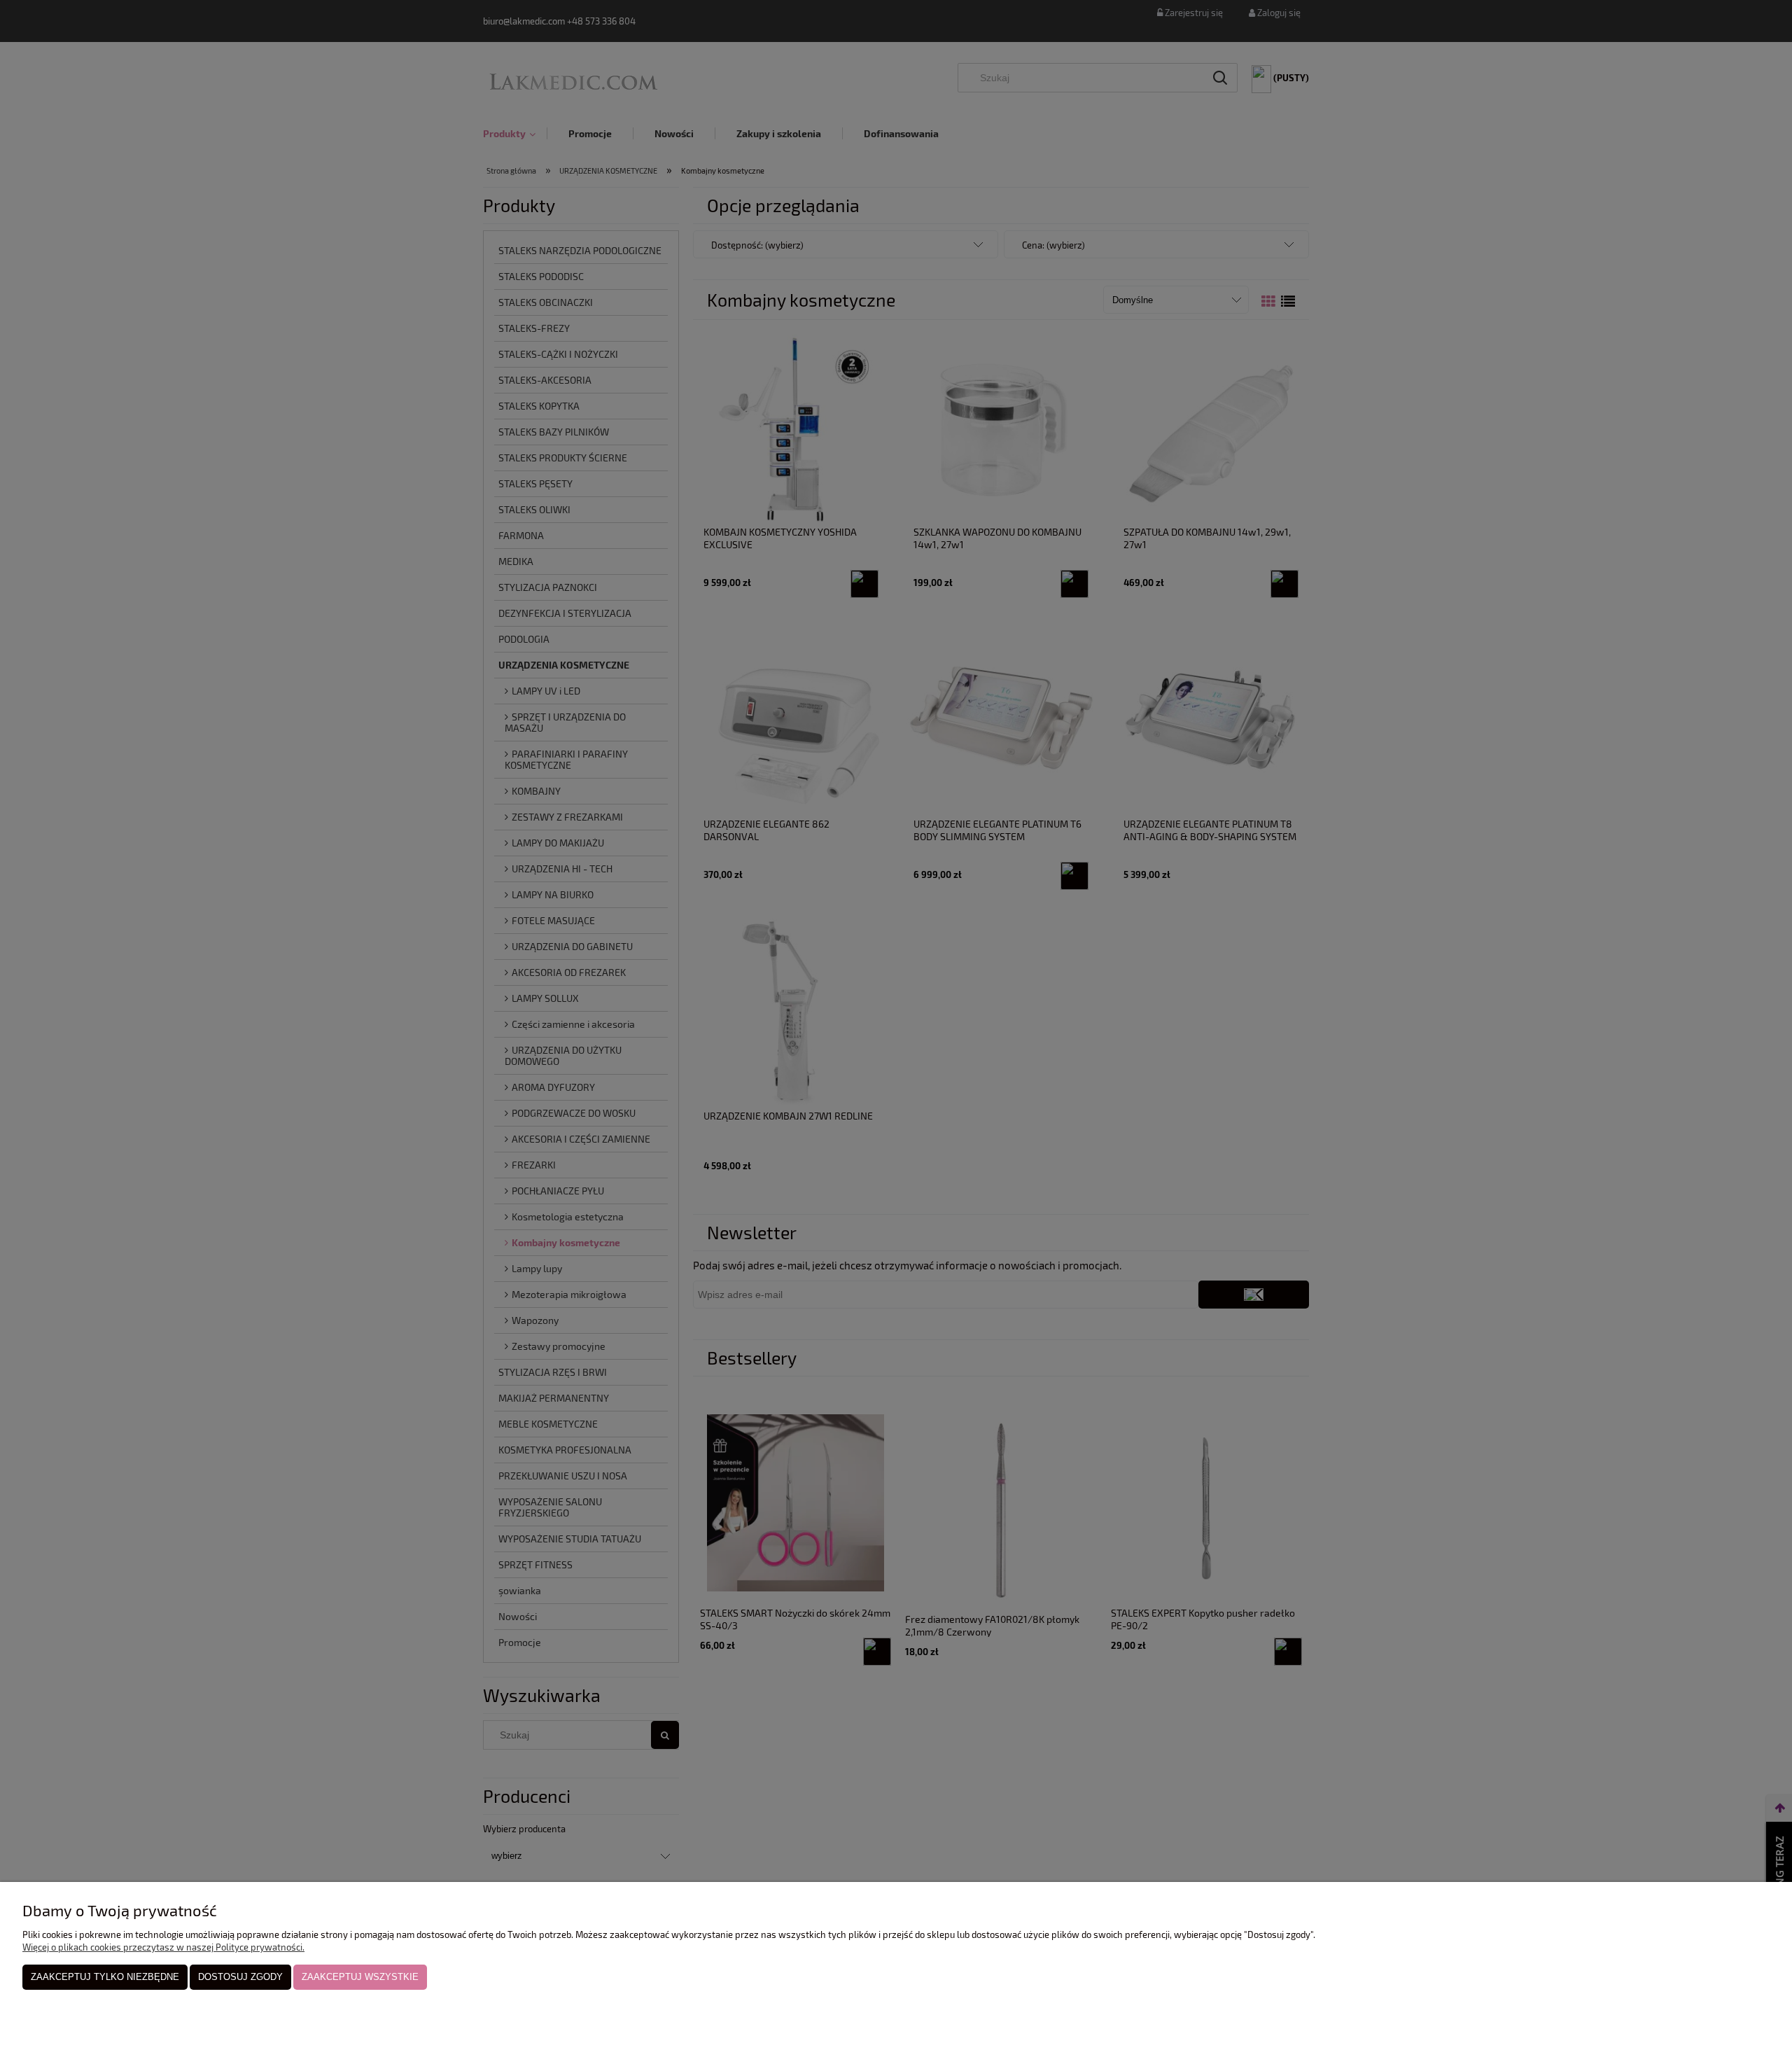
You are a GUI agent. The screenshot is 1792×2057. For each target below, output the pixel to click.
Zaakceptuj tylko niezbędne (105, 1977)
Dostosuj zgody (240, 1977)
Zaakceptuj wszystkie (360, 1977)
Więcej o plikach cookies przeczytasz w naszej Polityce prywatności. (163, 1947)
